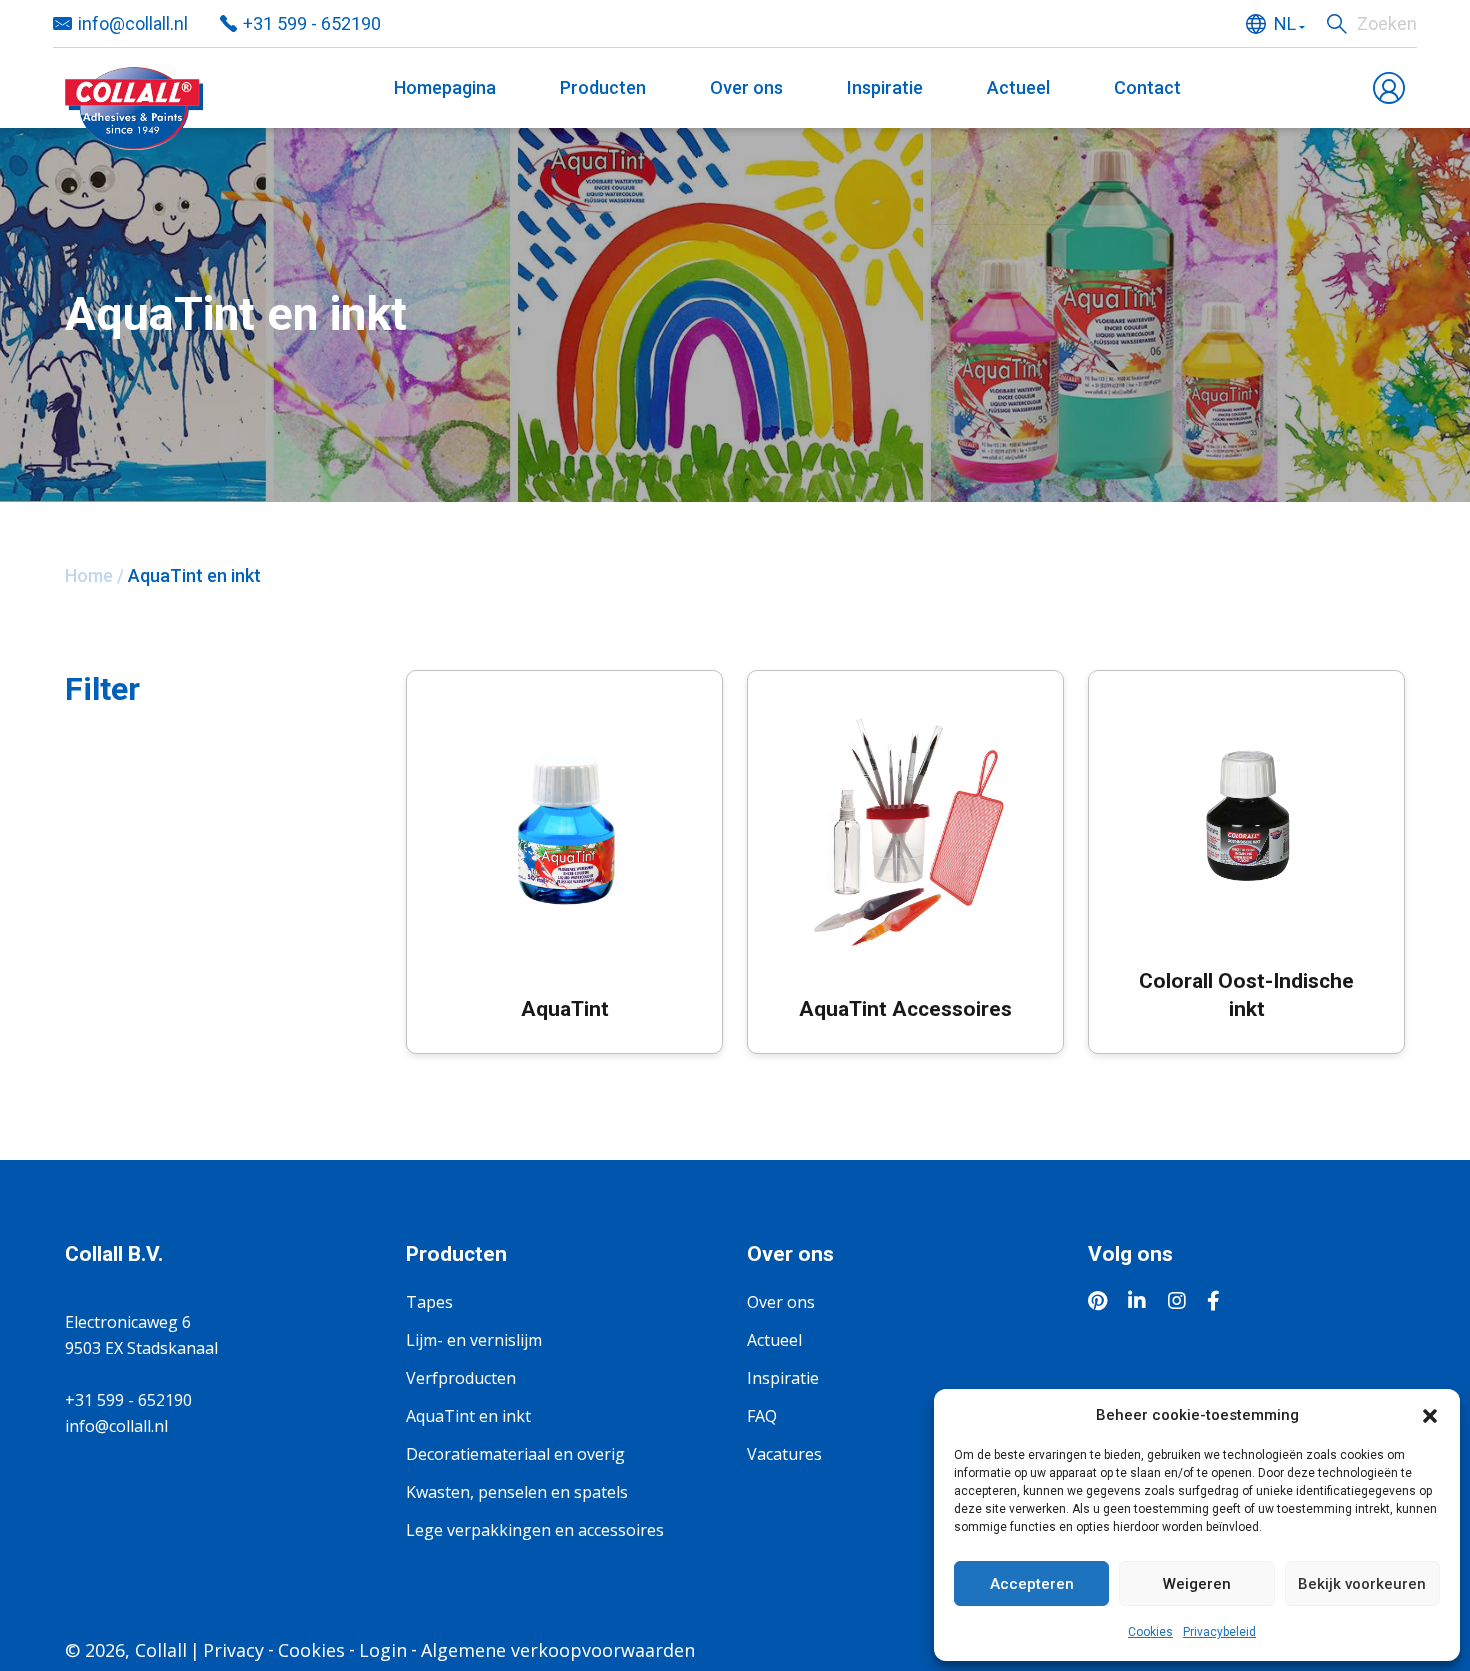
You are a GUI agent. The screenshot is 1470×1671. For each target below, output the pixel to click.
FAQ (762, 1416)
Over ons (746, 87)
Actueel (1018, 87)
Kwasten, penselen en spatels (517, 1492)
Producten (603, 87)
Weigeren (1197, 1584)
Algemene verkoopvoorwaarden (558, 1650)
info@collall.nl (133, 23)
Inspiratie (885, 87)
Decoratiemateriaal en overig (515, 1454)
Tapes (429, 1302)
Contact (1147, 87)
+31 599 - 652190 (312, 23)
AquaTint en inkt (468, 1416)
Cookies (1150, 1632)
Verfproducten (461, 1378)
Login (383, 1650)
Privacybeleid (1219, 1632)
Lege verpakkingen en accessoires (535, 1530)
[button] (1430, 1415)
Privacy (233, 1650)
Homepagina (445, 87)
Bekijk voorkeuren (1362, 1584)
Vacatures (784, 1454)
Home (89, 575)
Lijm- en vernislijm (474, 1340)
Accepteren (1032, 1584)
